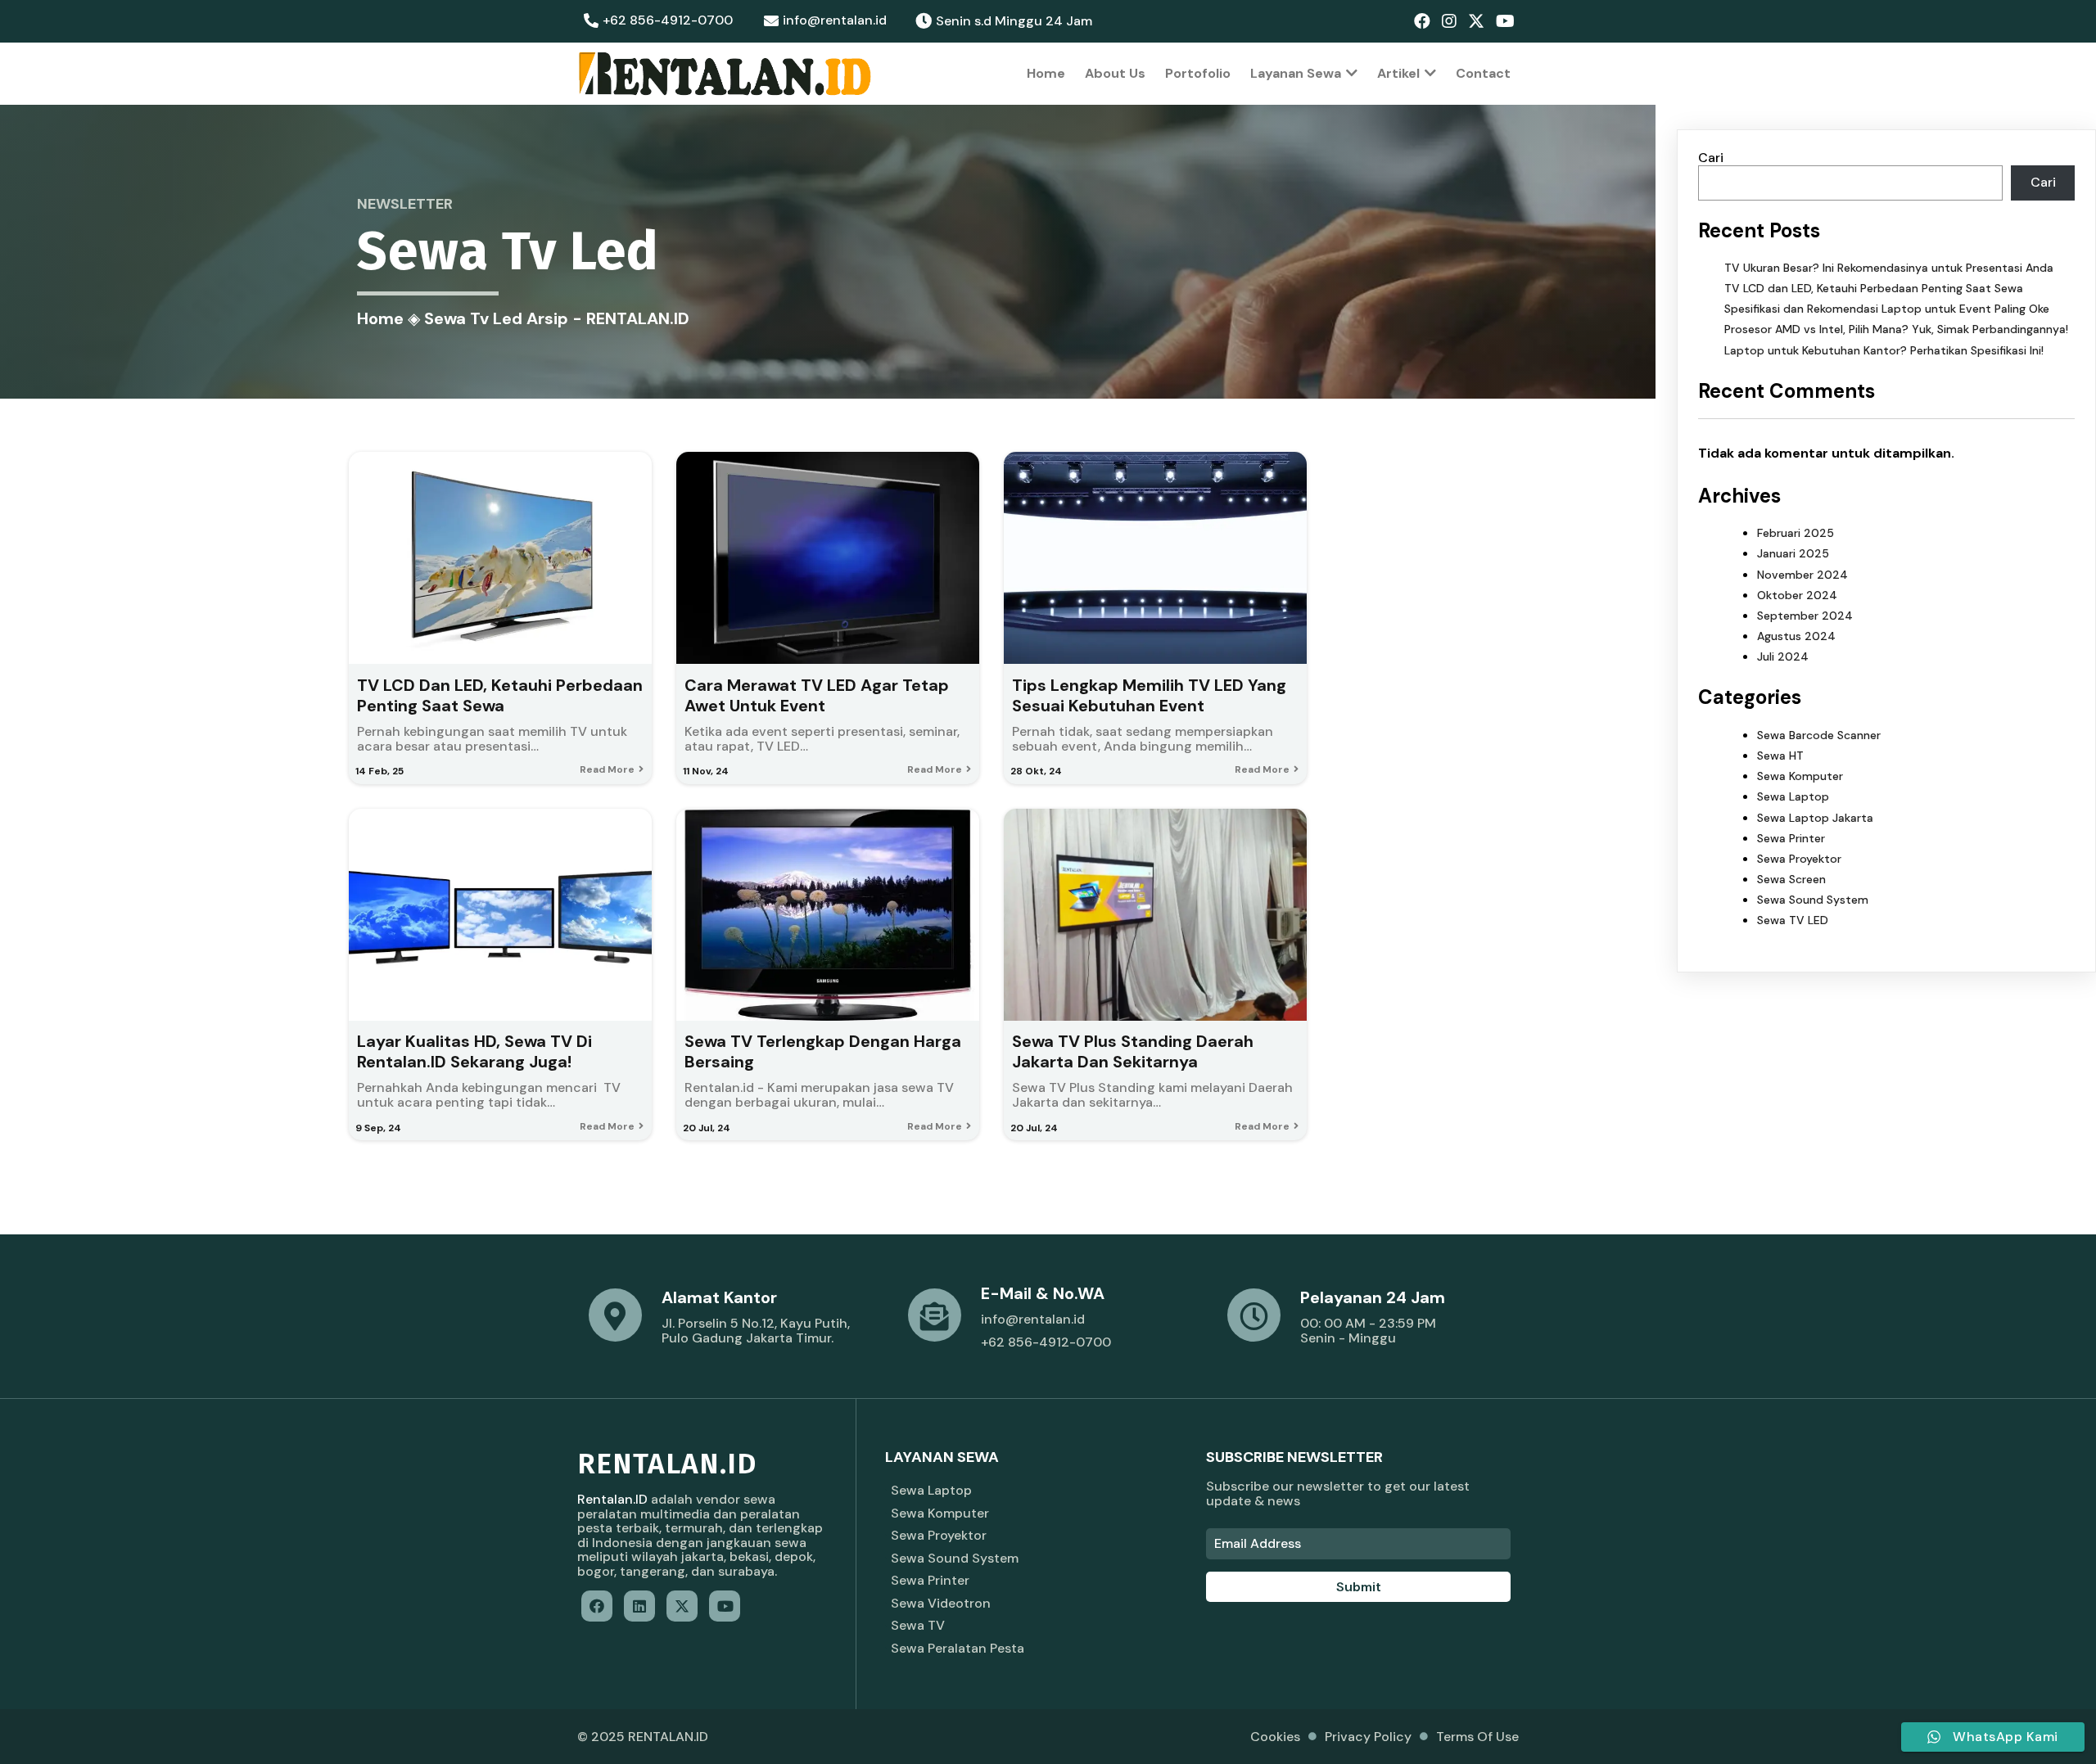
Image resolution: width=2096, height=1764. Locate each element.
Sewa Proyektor (1799, 859)
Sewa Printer (1791, 838)
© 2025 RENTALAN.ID (643, 1737)
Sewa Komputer (1800, 776)
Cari (1711, 158)
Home (380, 318)
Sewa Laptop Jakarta (1815, 818)
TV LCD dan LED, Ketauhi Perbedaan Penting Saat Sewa (1874, 288)
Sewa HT (1780, 756)
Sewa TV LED (1793, 920)
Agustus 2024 (1796, 636)
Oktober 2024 (1797, 595)
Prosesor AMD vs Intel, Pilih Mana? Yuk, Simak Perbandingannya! (1896, 329)
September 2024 (1805, 616)
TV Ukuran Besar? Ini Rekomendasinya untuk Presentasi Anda (1889, 268)
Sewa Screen (1791, 879)
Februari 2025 (1796, 533)
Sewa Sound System (1813, 900)
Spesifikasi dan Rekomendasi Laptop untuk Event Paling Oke (1887, 309)
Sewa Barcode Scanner (1819, 735)
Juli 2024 (1783, 656)
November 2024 (1802, 575)
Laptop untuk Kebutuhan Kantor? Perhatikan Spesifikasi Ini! (1884, 350)
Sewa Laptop (1793, 796)
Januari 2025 (1793, 553)
